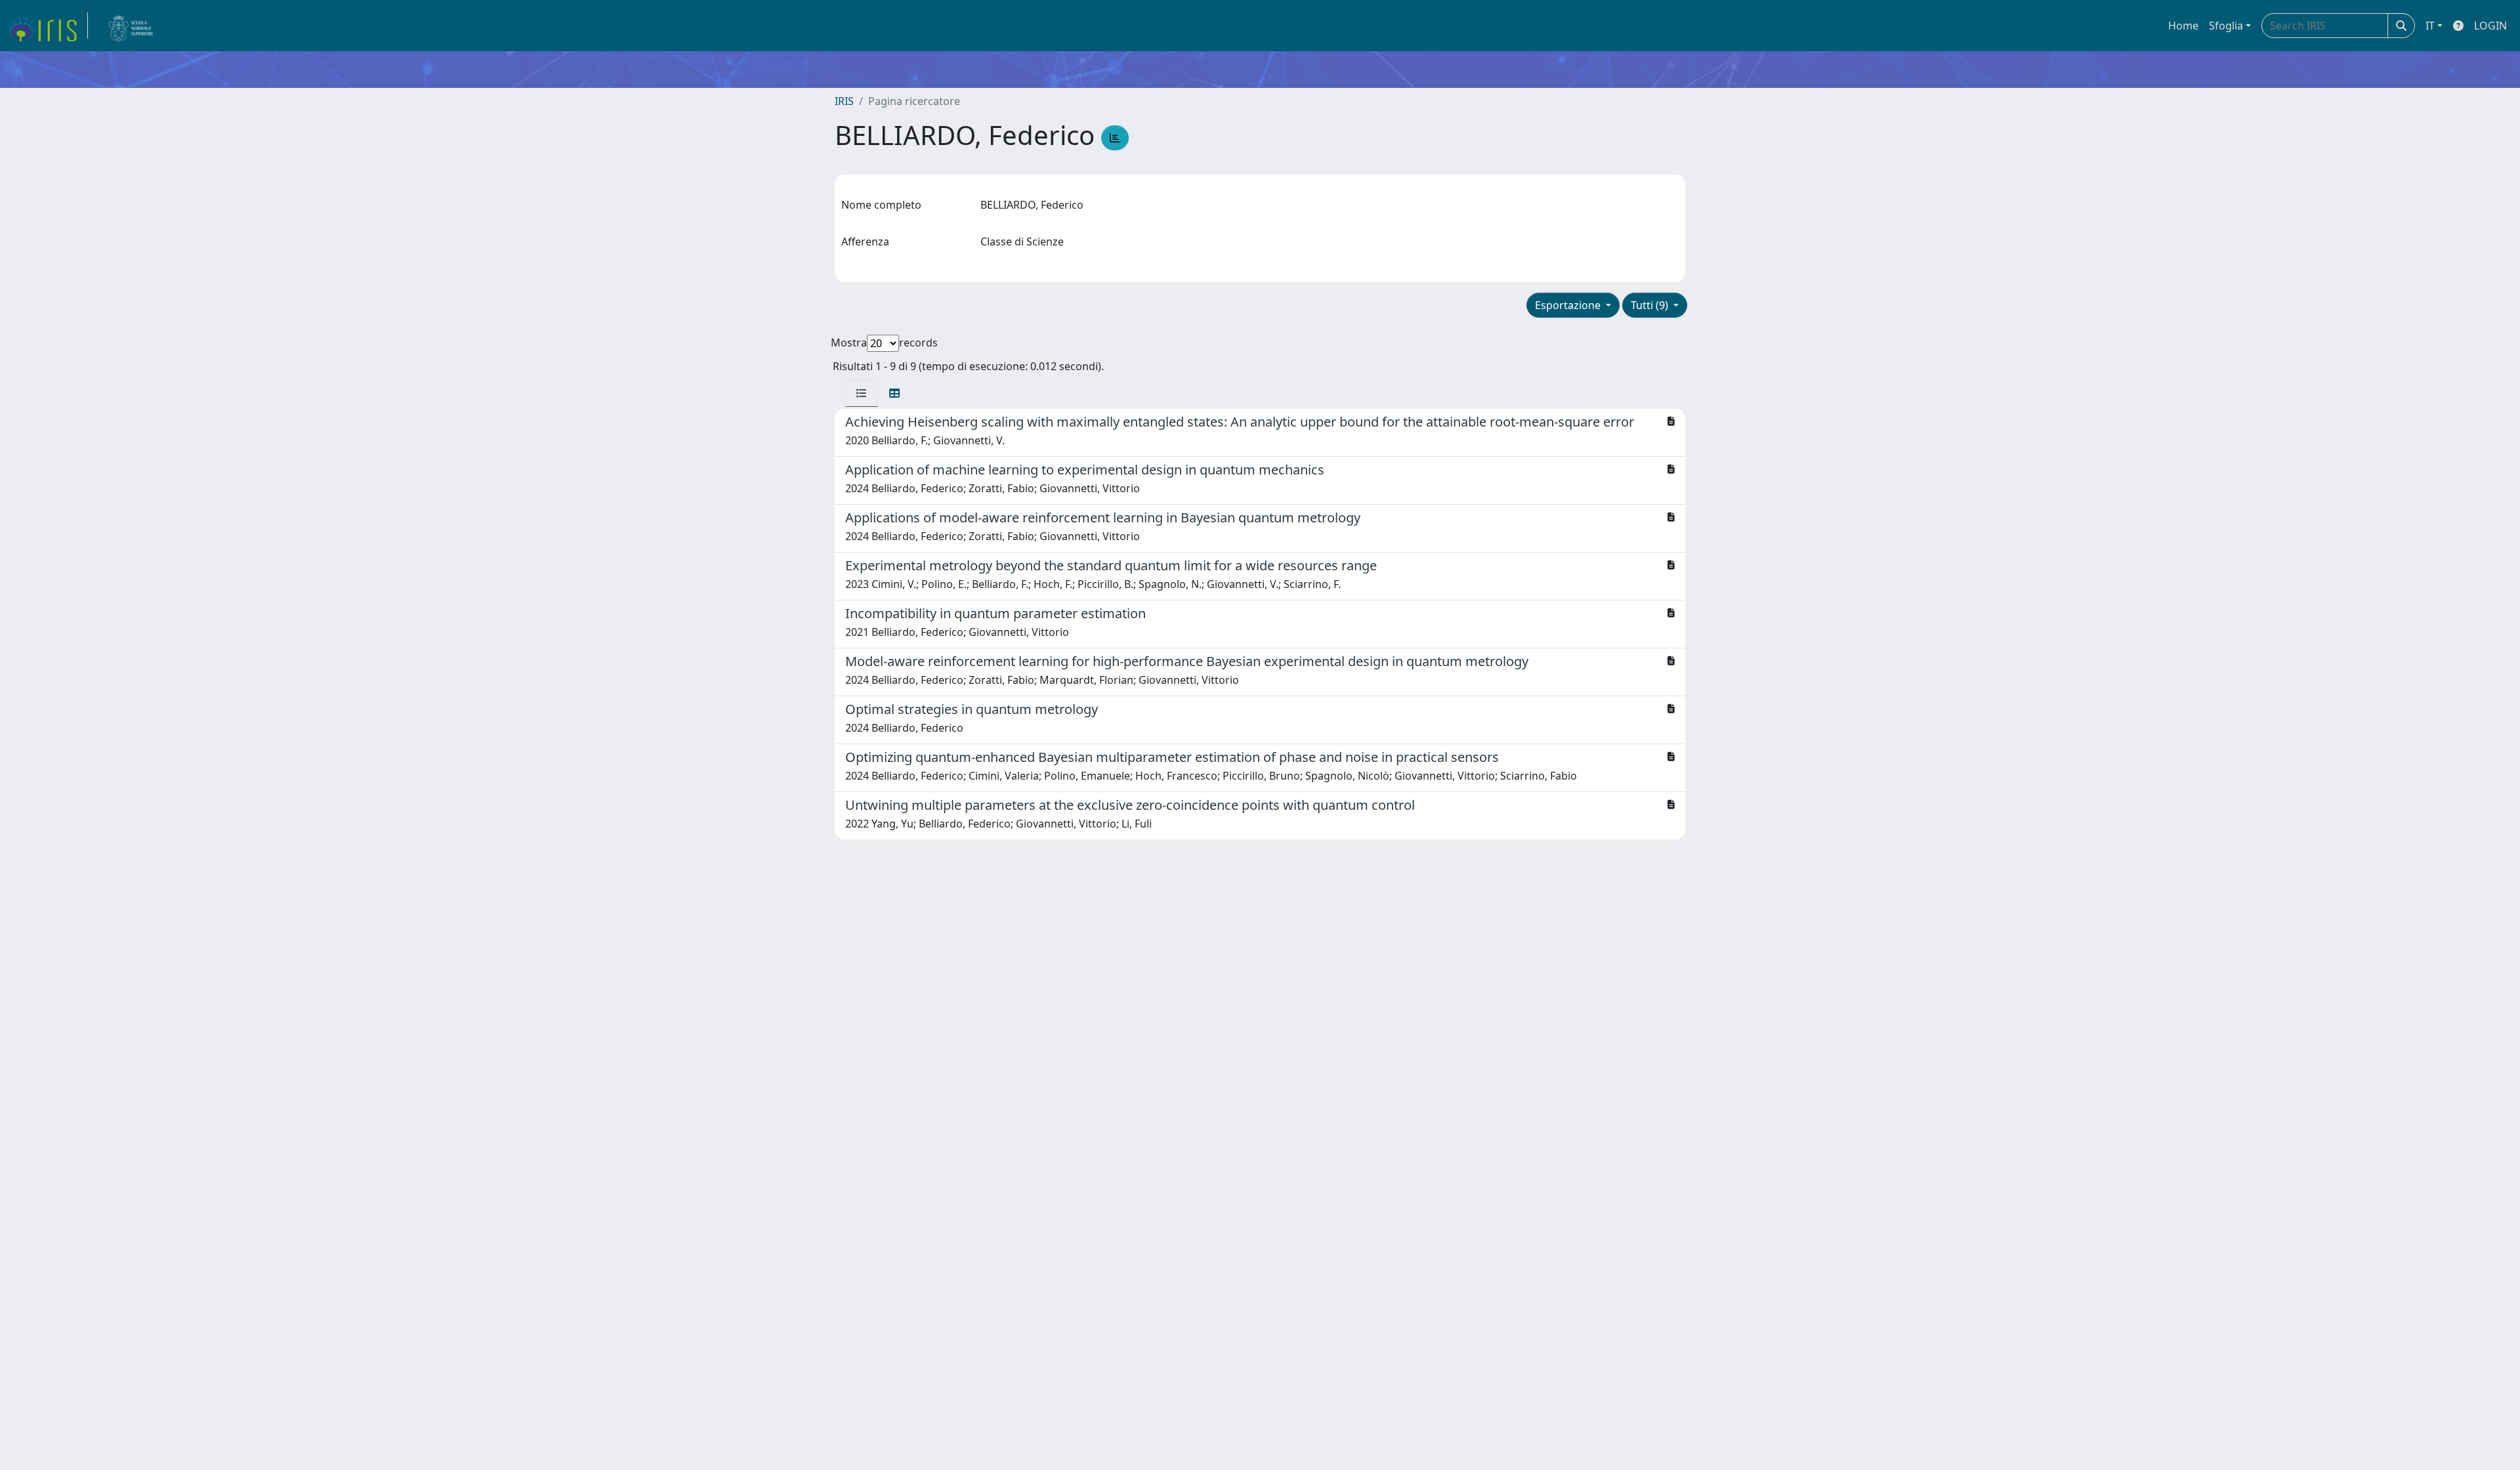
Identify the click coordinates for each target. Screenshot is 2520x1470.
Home (2183, 26)
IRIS (844, 101)
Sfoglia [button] (2226, 26)
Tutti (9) (1651, 305)
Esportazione (1569, 305)
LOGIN (2490, 26)
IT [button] (2430, 26)
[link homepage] (48, 26)
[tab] (862, 393)
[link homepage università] (131, 26)
